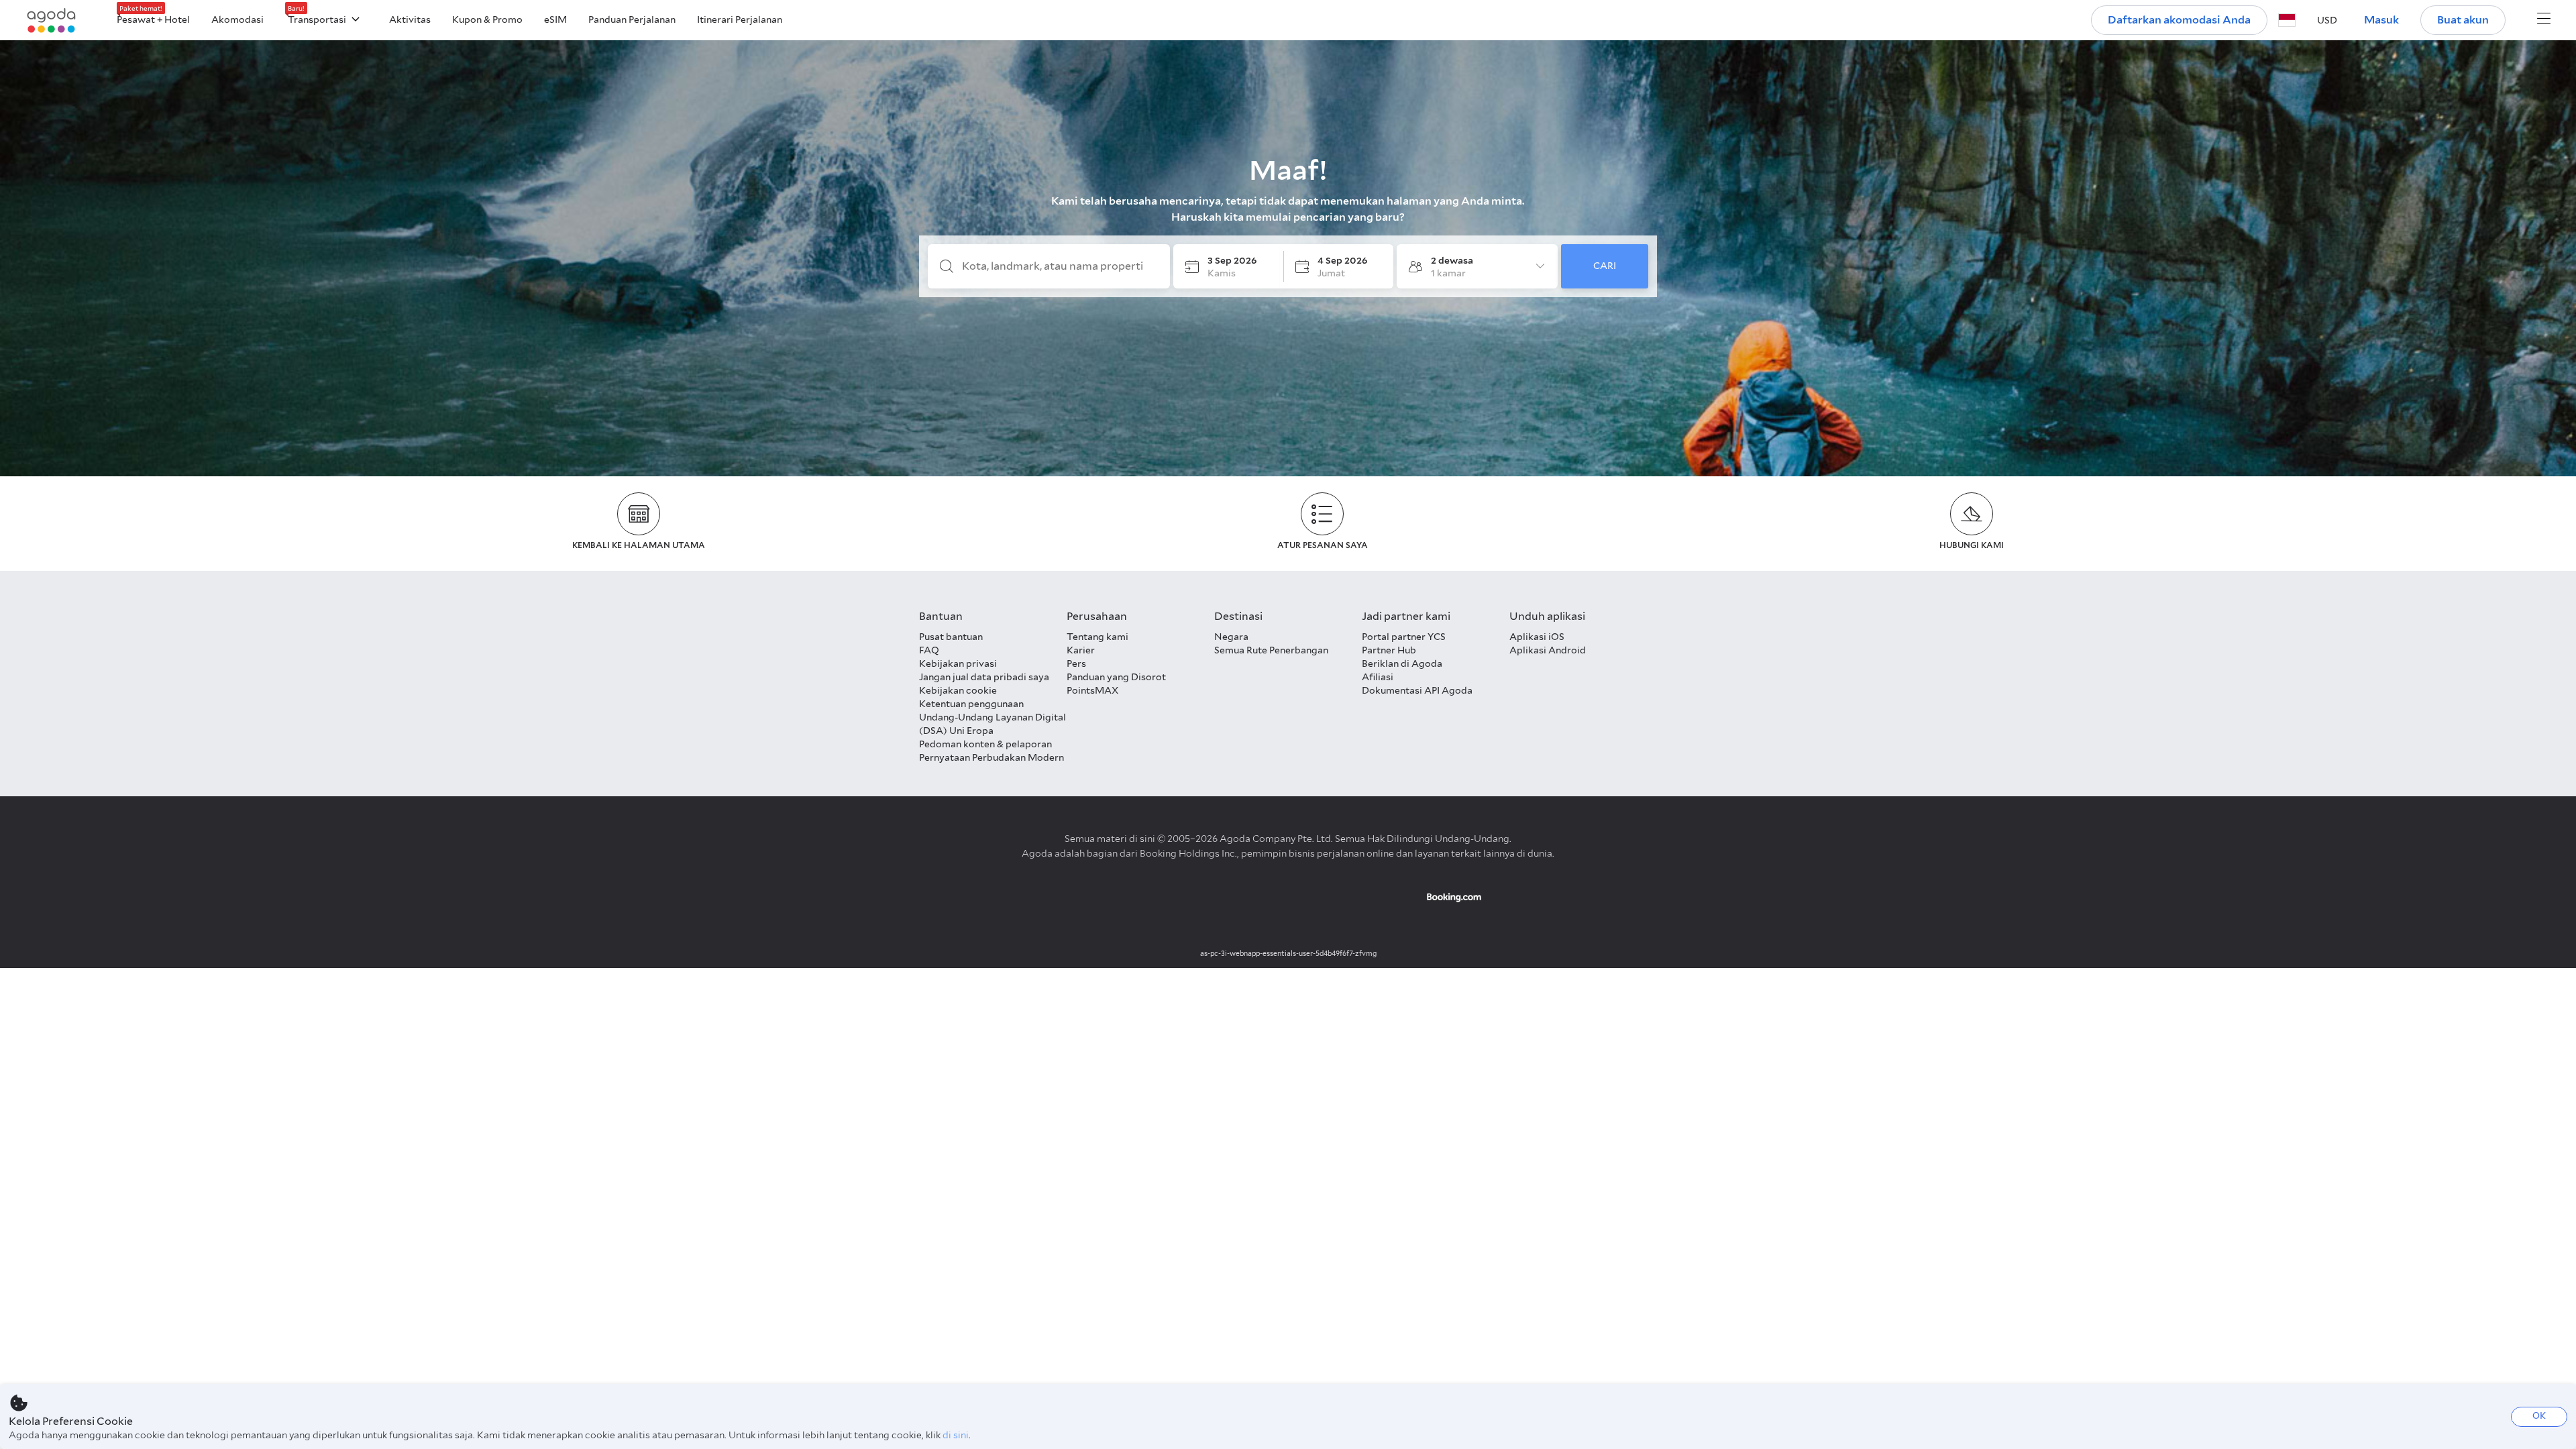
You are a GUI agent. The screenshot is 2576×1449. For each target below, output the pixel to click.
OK (2539, 1416)
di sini (956, 1435)
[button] (2287, 20)
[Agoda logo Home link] (52, 20)
